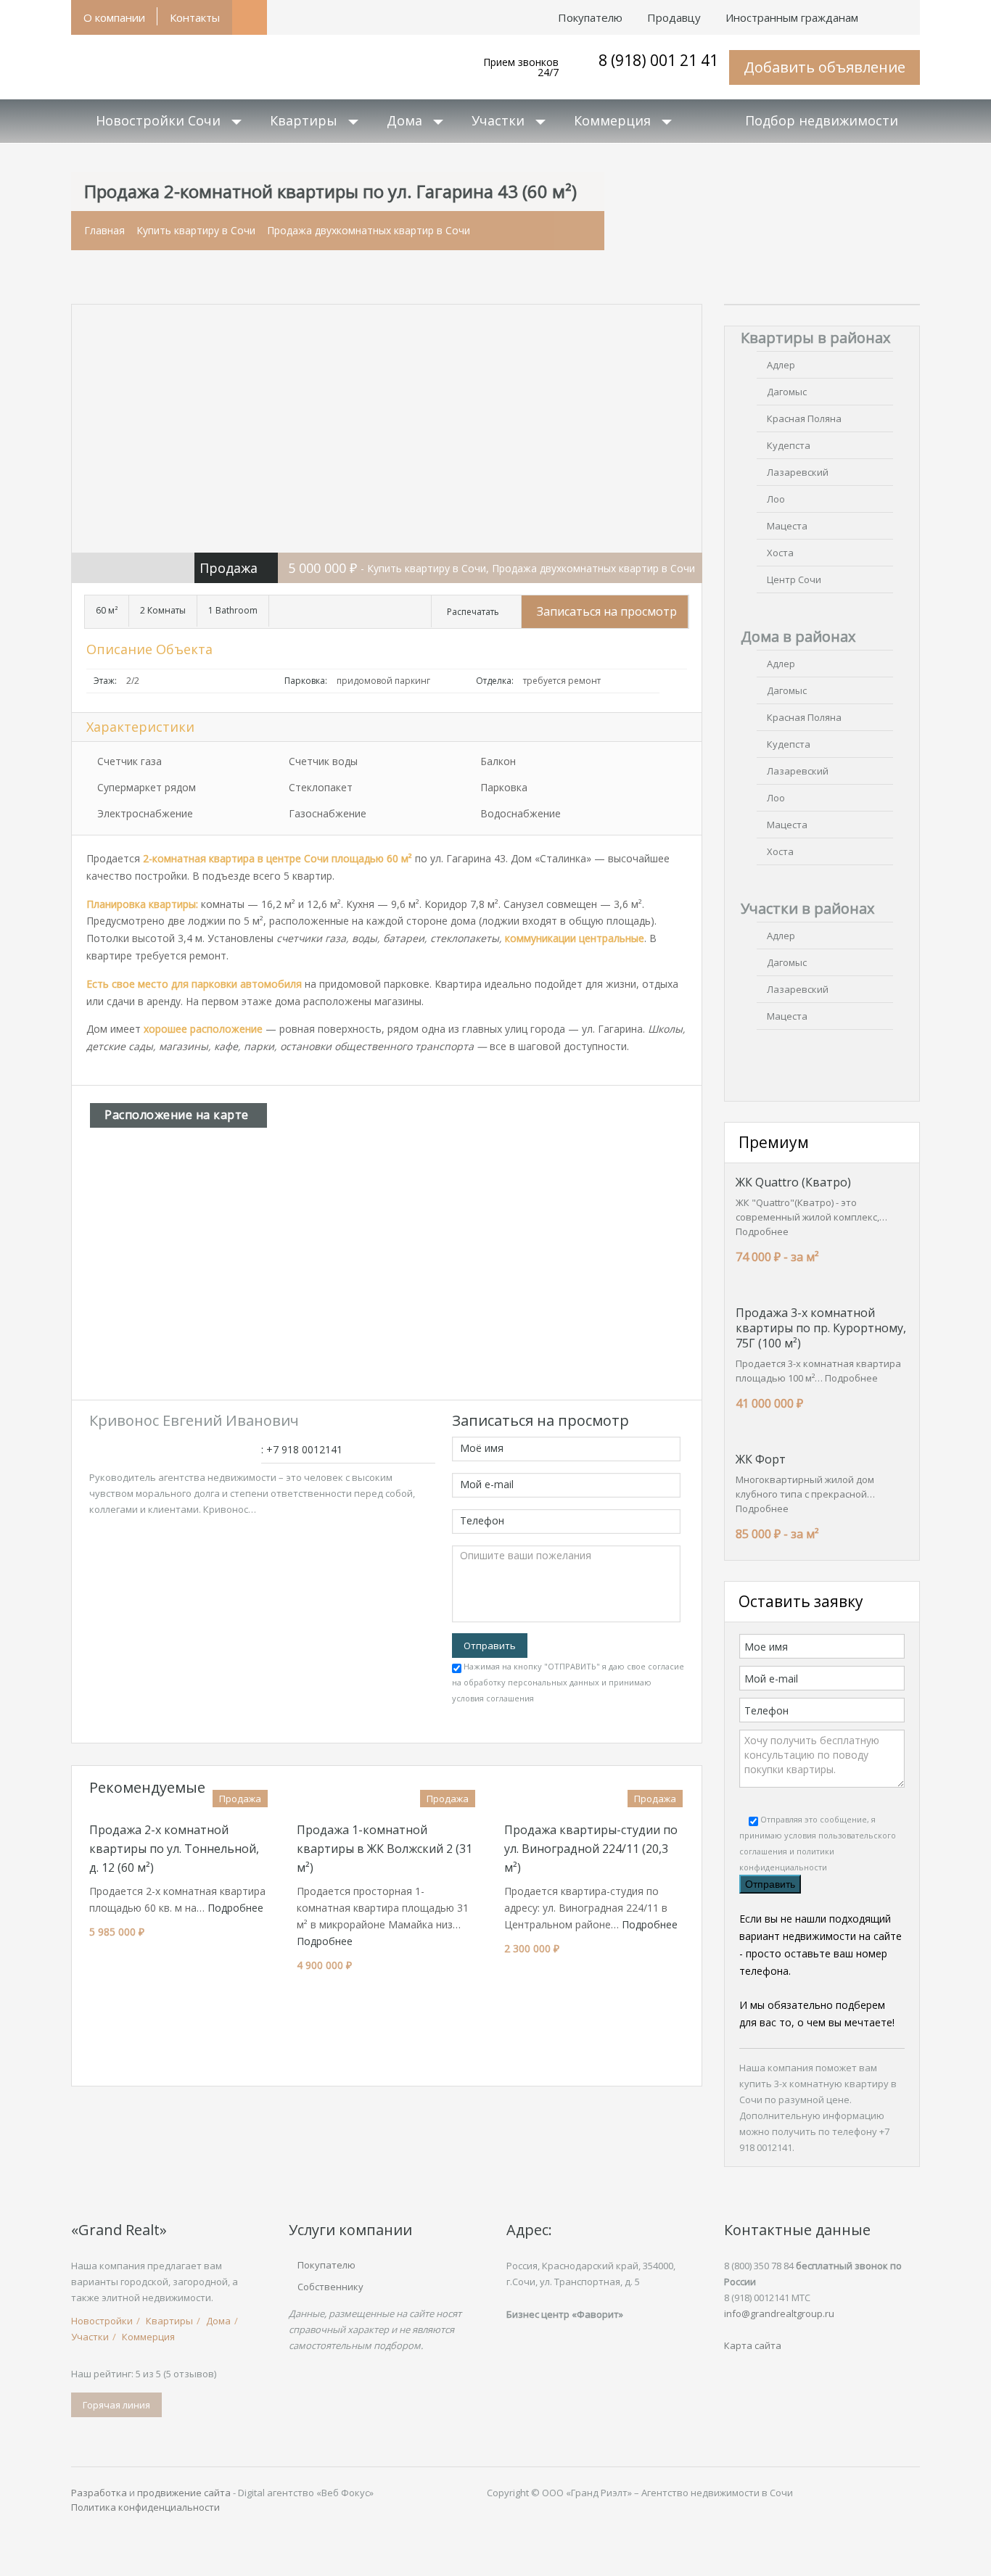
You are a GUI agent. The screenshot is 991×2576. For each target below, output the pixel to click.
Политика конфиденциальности (145, 2507)
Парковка (504, 787)
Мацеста (787, 526)
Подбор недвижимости (822, 120)
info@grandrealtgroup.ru (779, 2313)
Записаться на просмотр (607, 611)
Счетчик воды (323, 761)
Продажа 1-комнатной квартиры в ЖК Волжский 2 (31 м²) (385, 1849)
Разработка (99, 2493)
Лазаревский (798, 472)
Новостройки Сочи (158, 120)
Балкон (498, 761)
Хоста (780, 553)
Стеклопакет (321, 787)
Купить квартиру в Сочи (196, 230)
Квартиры (304, 120)
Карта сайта (753, 2345)
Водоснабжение (521, 813)
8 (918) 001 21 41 (658, 60)
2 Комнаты (163, 610)
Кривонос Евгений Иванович (194, 1420)
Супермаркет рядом (147, 787)
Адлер (781, 365)
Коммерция (612, 120)
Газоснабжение (328, 813)
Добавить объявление (825, 67)
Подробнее (235, 1908)
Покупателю (326, 2265)
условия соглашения (493, 1698)
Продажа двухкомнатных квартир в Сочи (369, 230)
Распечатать (473, 612)
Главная (104, 230)
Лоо (776, 499)
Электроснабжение (145, 813)
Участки (498, 120)
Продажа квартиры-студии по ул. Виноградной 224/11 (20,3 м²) (591, 1849)
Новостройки (102, 2321)
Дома (404, 120)
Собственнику (330, 2287)
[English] (883, 10)
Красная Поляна (804, 418)
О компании (114, 17)
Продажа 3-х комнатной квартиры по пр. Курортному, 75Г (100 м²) (821, 1328)
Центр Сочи (794, 579)
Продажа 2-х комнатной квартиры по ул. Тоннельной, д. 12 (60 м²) (174, 1849)
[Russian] (908, 10)
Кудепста (789, 445)
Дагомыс (787, 392)
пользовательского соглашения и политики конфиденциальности (818, 1851)
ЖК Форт (761, 1459)
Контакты (195, 17)
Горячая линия (116, 2405)
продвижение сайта (184, 2493)
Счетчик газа (129, 761)
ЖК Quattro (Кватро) (793, 1182)
